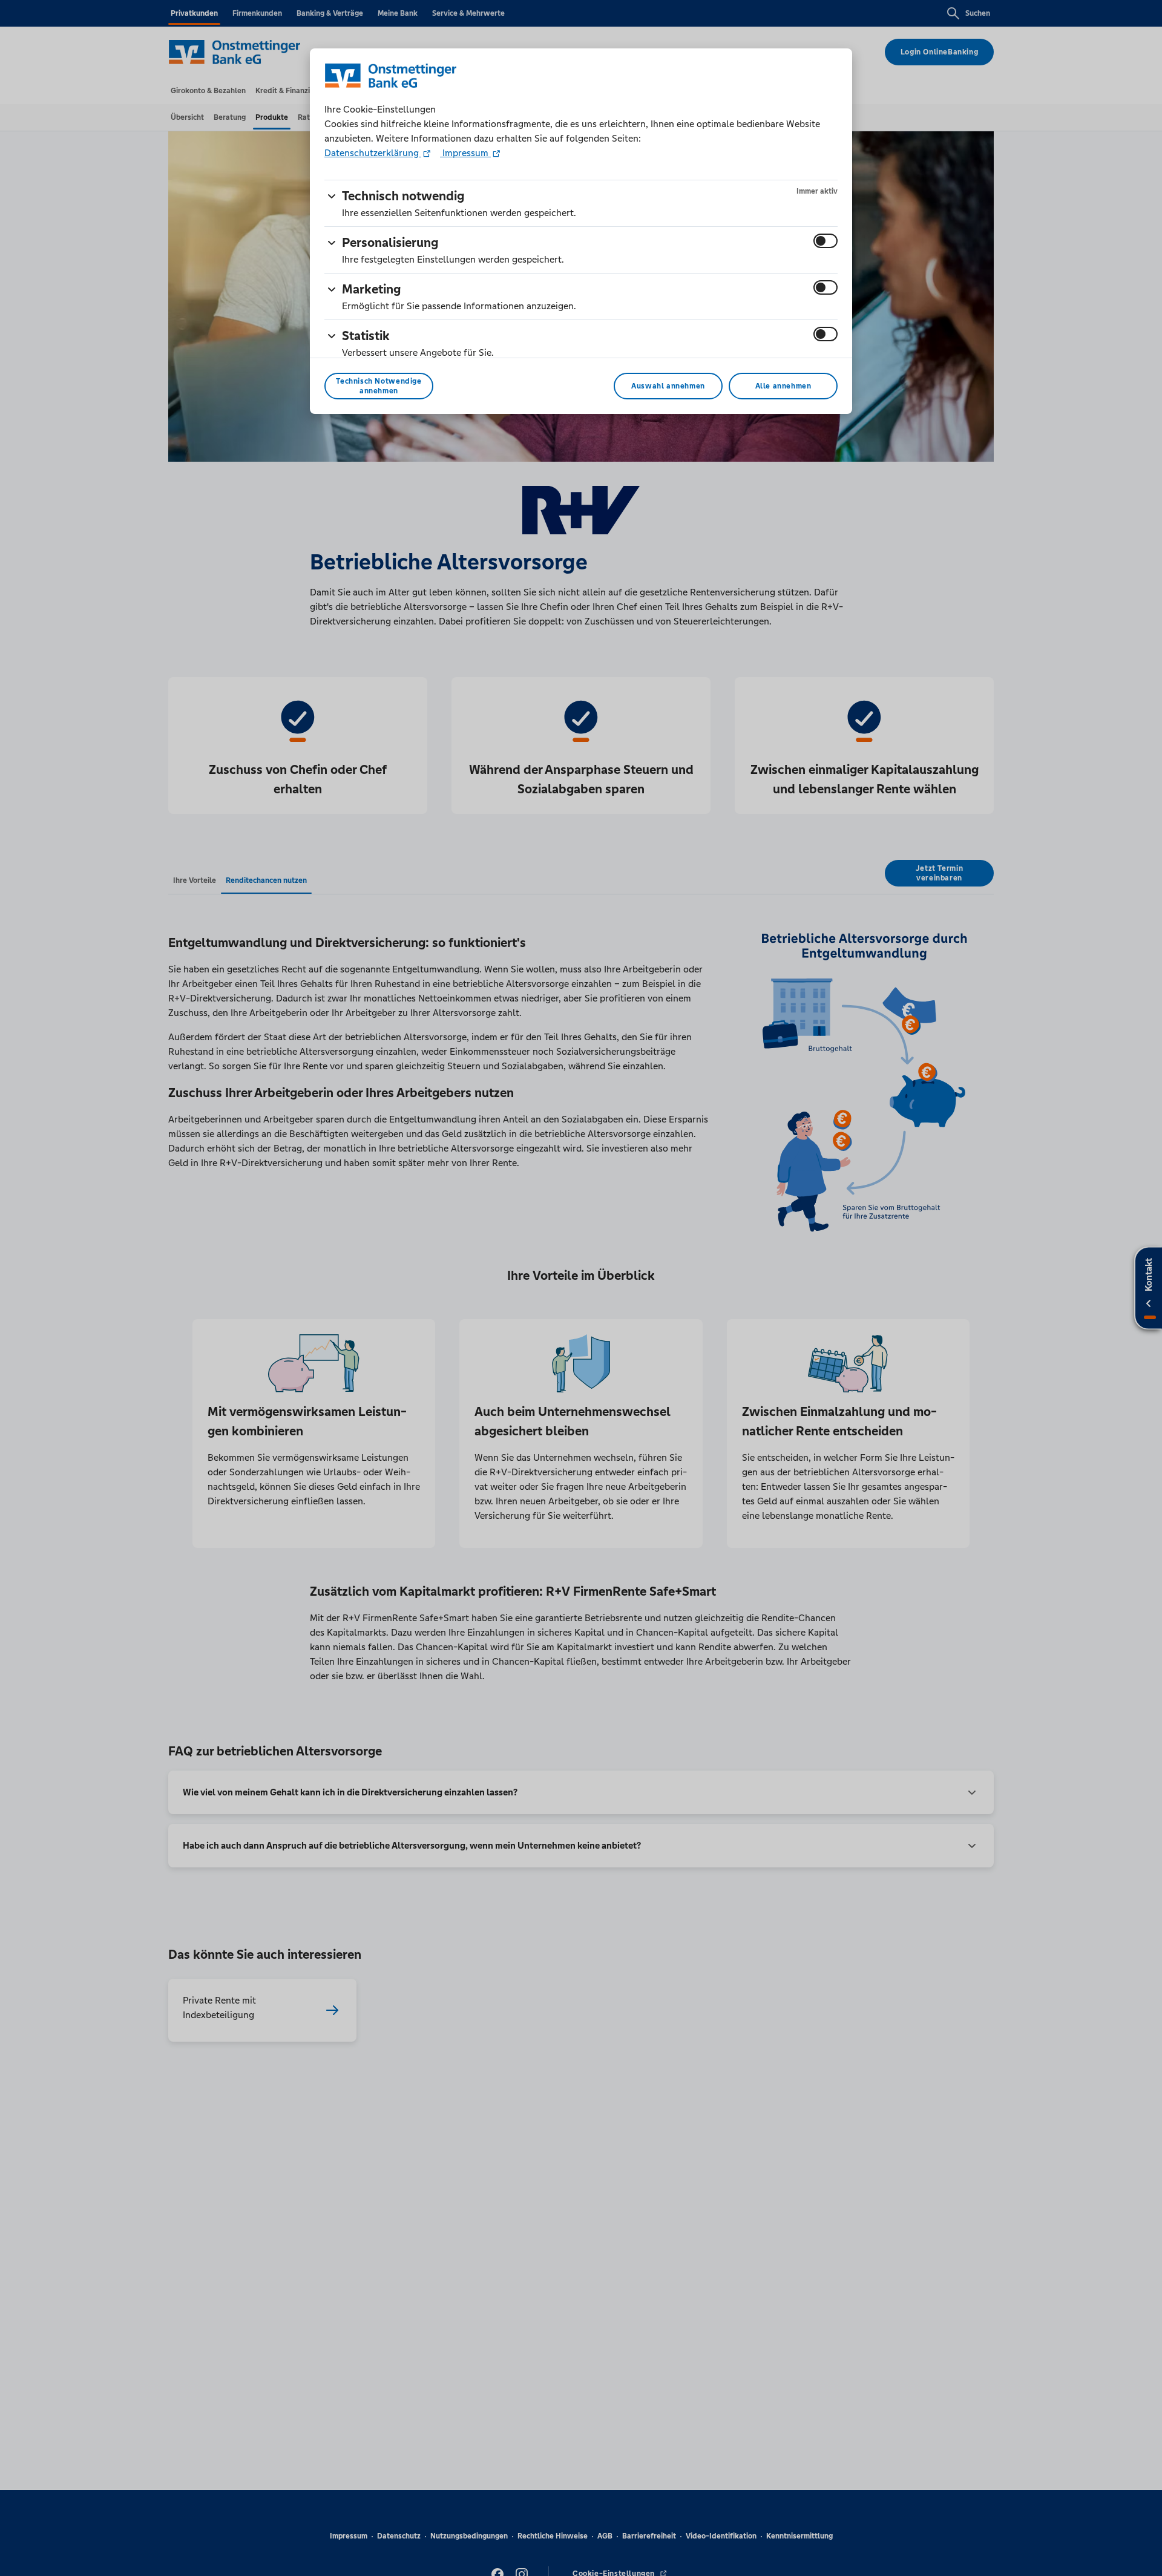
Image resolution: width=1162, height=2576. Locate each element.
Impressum (465, 153)
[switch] (826, 241)
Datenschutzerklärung (373, 153)
